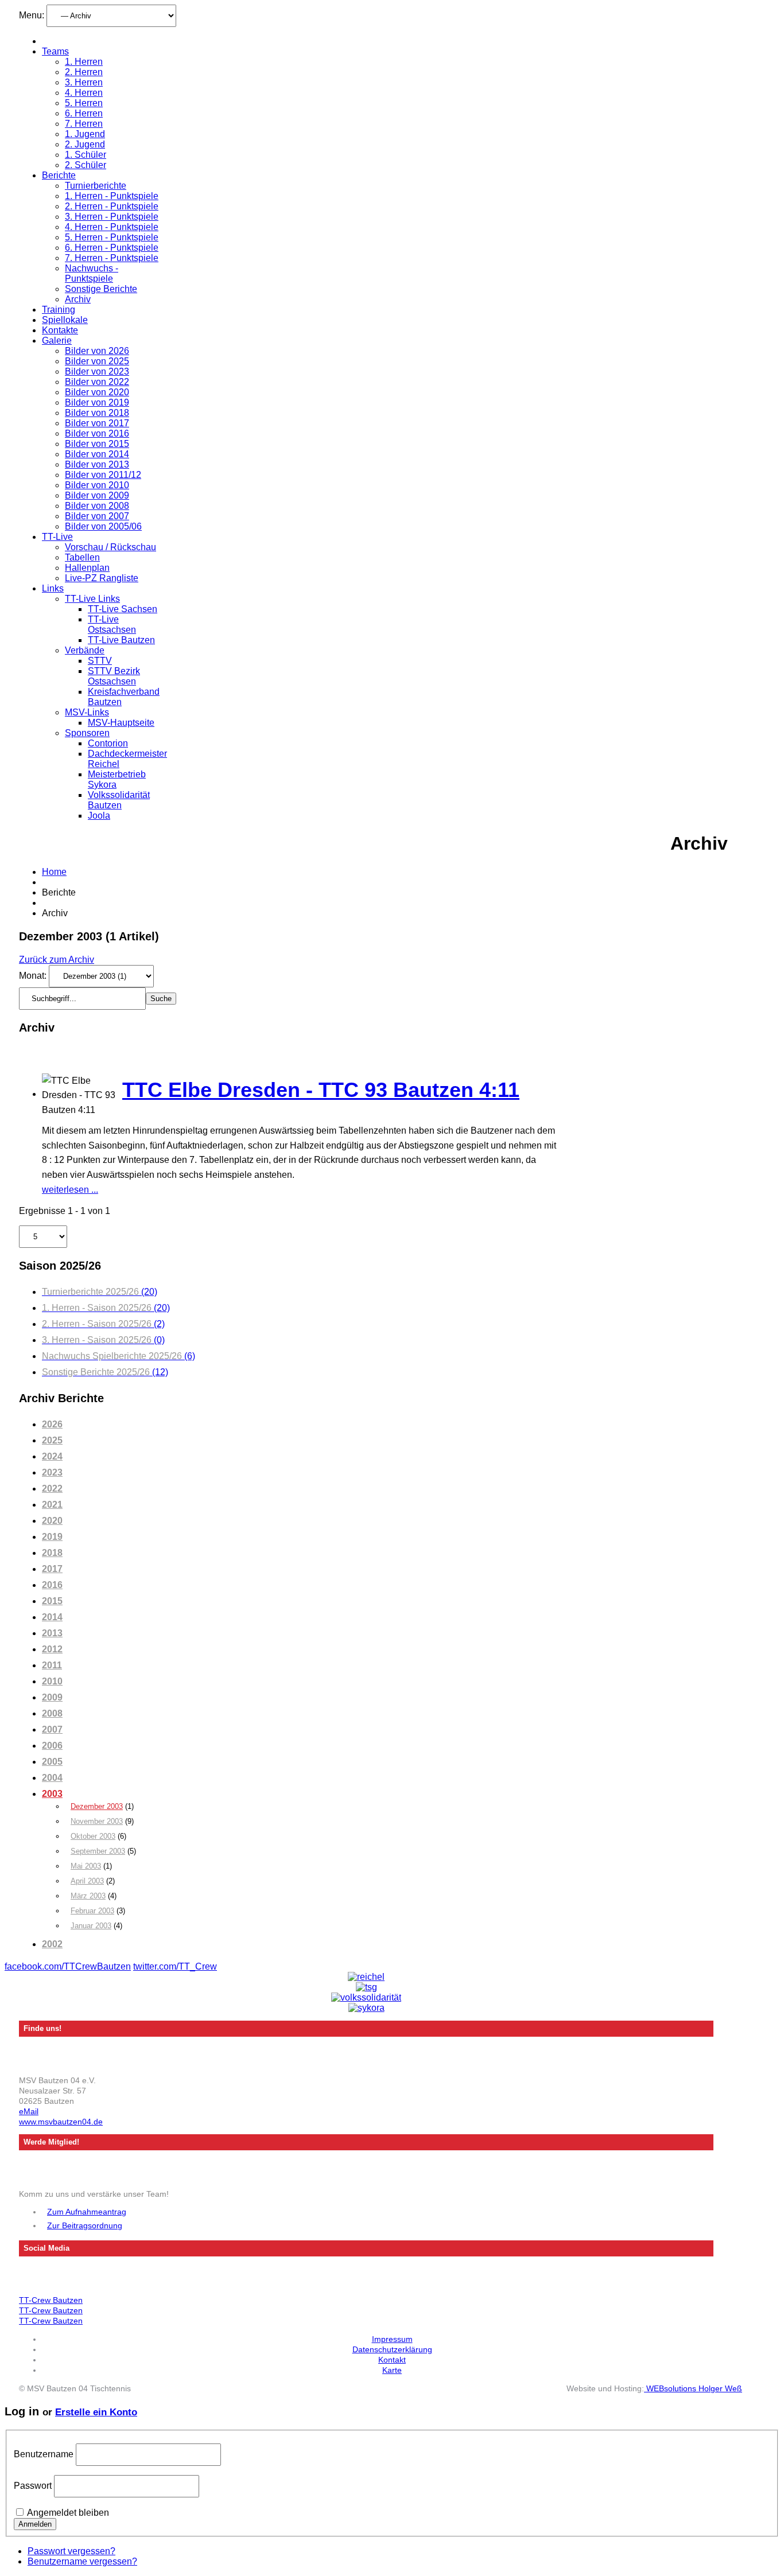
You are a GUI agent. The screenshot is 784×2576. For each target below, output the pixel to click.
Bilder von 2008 (97, 506)
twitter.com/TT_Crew (175, 1966)
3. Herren (84, 82)
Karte (392, 2370)
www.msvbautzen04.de (61, 2122)
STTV (100, 661)
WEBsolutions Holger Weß (693, 2388)
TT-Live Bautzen (121, 640)
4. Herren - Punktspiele (112, 227)
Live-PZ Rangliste (102, 578)
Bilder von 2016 (97, 433)
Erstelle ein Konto (96, 2412)
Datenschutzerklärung (392, 2349)
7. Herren (84, 124)
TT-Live (57, 537)
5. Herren (84, 103)
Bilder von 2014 (97, 454)
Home (54, 872)
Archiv (78, 299)
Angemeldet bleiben (68, 2513)
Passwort (33, 2486)
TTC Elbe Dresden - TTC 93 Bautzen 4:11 (321, 1090)
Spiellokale (65, 320)
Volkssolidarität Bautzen (119, 800)
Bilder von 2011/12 (103, 475)
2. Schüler (86, 165)
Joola (99, 816)
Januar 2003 (91, 1926)
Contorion (108, 743)
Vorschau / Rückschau (110, 547)
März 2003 (88, 1896)
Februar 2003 (92, 1911)
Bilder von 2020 (97, 392)
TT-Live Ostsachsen (112, 624)
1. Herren (84, 62)
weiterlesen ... (70, 1190)
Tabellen (82, 557)
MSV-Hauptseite (121, 723)
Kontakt (392, 2360)
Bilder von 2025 (97, 361)
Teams (55, 51)
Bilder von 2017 (97, 423)
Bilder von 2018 (97, 413)
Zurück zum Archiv (57, 960)
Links (53, 588)
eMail (29, 2111)
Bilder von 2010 (97, 485)
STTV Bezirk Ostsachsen (114, 676)
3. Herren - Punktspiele (112, 217)
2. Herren (84, 72)
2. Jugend (85, 144)
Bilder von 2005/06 (103, 526)
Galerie (57, 341)
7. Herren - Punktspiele (112, 258)
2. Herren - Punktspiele (112, 206)
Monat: (34, 976)
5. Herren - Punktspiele (112, 237)
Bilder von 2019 (97, 402)
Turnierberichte (96, 186)
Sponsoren (87, 733)
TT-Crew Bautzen (51, 2300)
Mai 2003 (86, 1866)
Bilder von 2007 (97, 516)
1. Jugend (85, 134)
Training (59, 310)
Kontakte (60, 330)
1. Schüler (86, 155)
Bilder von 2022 (97, 382)
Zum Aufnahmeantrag (87, 2212)
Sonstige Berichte (101, 289)
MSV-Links (87, 712)
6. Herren (84, 113)
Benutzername (44, 2454)
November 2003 (97, 1821)
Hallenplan (87, 568)
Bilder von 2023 (97, 371)
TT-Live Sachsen (123, 609)
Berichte (59, 175)
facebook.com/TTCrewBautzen (68, 1966)
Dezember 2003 (97, 1806)
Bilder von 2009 (97, 495)
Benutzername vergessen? (82, 2561)
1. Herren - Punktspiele (112, 196)
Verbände (85, 650)
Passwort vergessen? (71, 2551)
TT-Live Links (92, 599)
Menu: (33, 15)
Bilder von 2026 (97, 351)
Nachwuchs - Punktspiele (92, 273)
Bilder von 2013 (97, 464)
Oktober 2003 (93, 1836)
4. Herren (84, 93)
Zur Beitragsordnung (85, 2225)
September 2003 (98, 1851)
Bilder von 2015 (97, 444)
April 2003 (87, 1881)
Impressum (392, 2339)
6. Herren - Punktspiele (112, 248)
